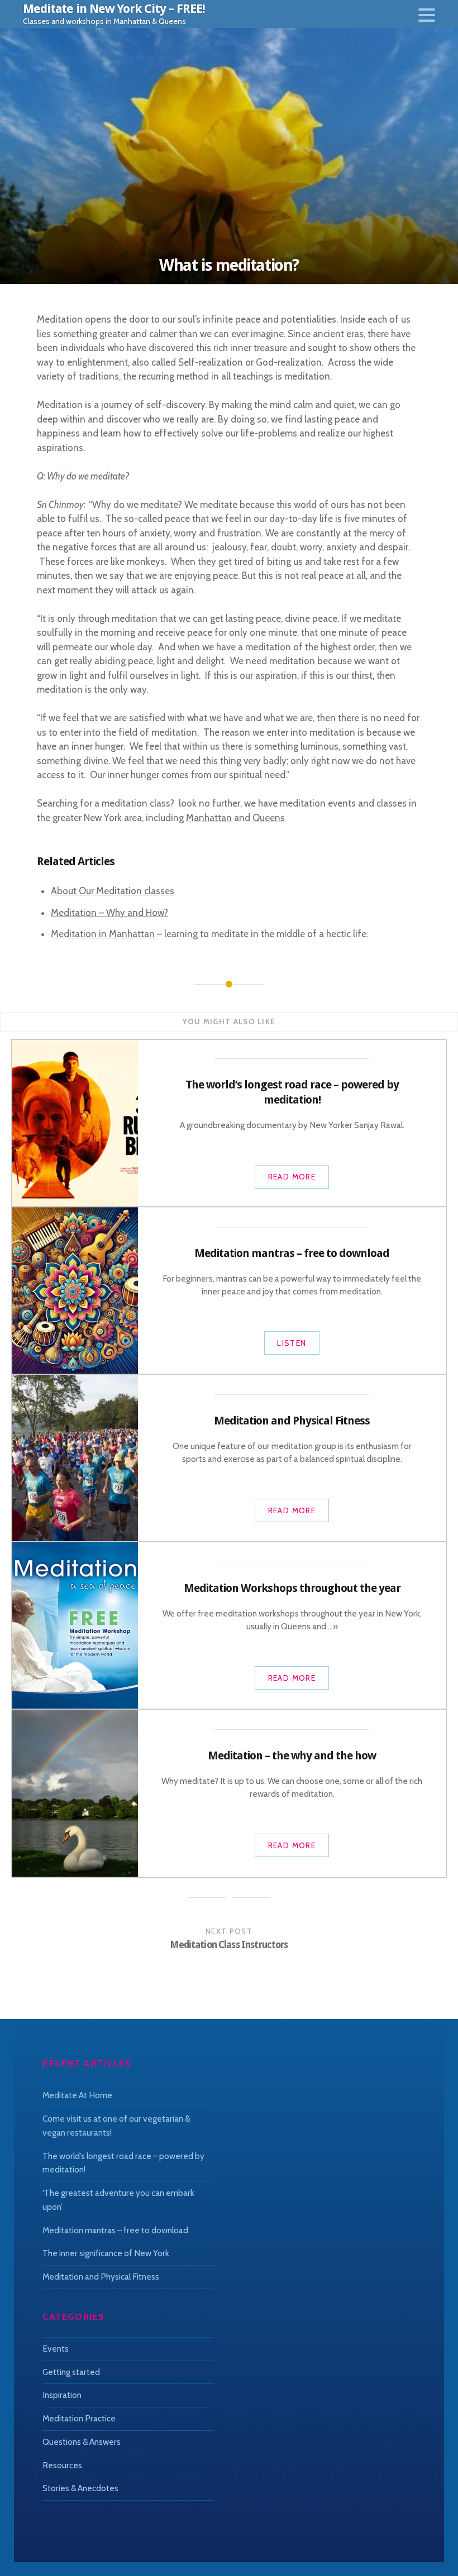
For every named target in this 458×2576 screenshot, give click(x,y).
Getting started (71, 2372)
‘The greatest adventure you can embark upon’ (118, 2200)
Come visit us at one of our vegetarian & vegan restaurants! (116, 2126)
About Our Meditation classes (113, 891)
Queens (269, 818)
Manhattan (209, 818)
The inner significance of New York (106, 2253)
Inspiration (62, 2395)
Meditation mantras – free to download (115, 2230)
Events (56, 2349)
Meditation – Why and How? (109, 913)
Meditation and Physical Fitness (101, 2277)
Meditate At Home (77, 2095)
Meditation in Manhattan (103, 934)
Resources (62, 2465)
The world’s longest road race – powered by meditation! (123, 2163)
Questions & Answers (82, 2442)
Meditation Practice (79, 2418)
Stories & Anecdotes (80, 2488)
